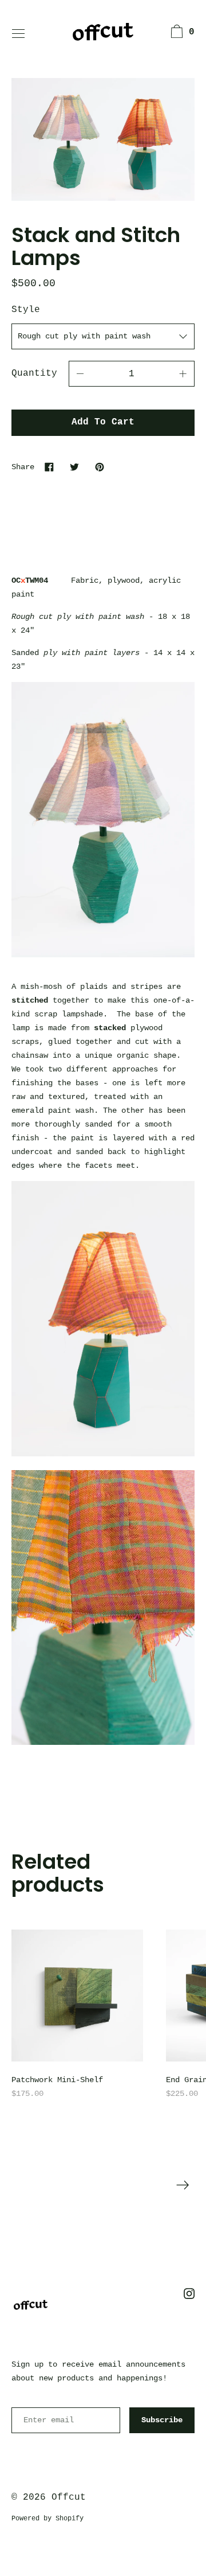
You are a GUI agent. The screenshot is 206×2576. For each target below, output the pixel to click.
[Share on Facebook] (49, 467)
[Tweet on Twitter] (74, 467)
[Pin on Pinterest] (100, 467)
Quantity (34, 373)
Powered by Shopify (47, 2519)
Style (26, 310)
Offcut (69, 2497)
